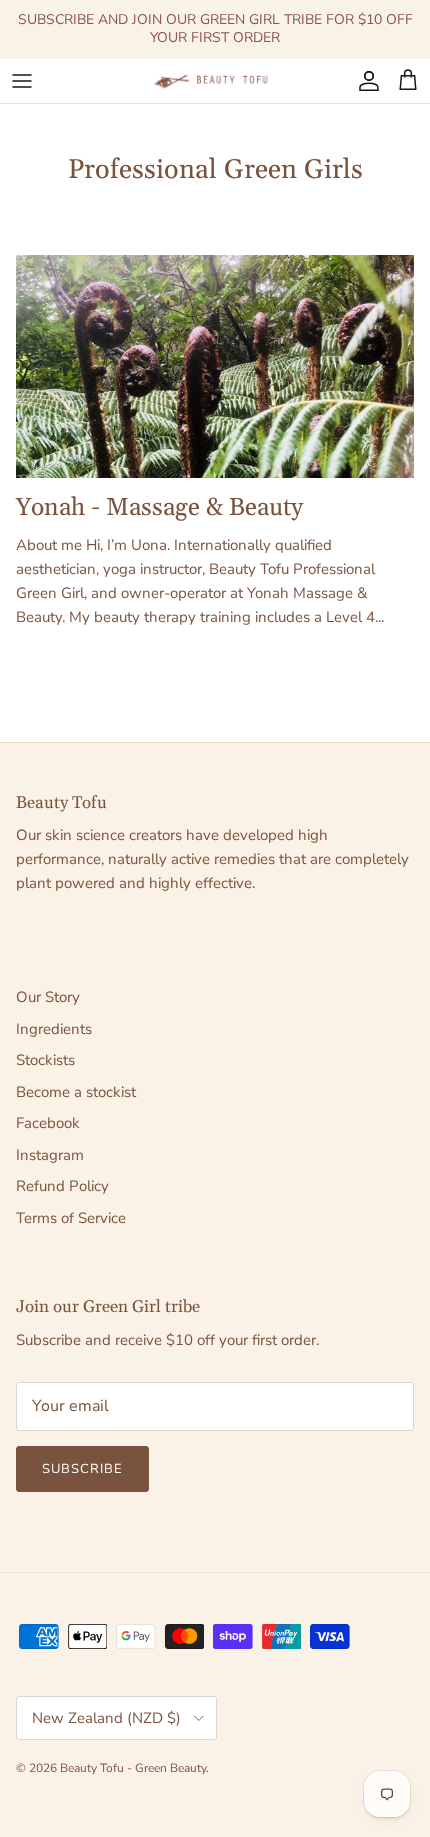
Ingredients (54, 1029)
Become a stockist (76, 1092)
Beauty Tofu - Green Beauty (133, 1768)
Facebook (48, 1123)
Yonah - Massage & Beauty (159, 507)
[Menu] (22, 81)
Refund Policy (62, 1186)
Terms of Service (71, 1218)
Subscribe (82, 1469)
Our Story (48, 997)
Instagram (50, 1155)
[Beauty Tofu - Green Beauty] (215, 81)
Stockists (45, 1060)
